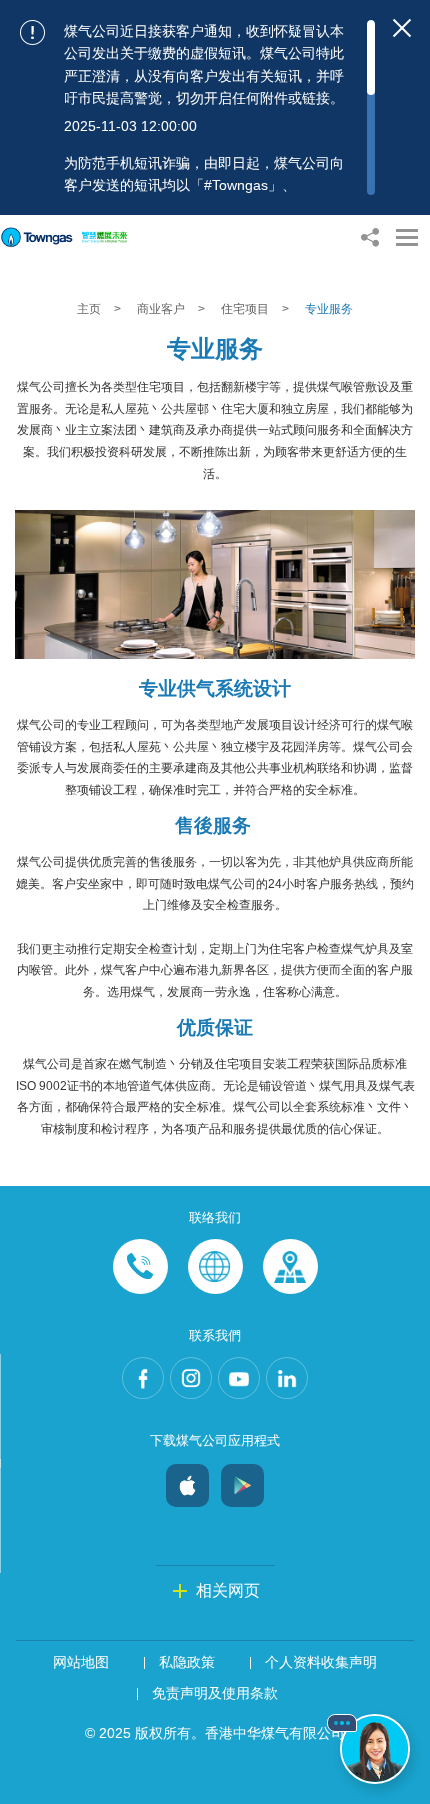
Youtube (239, 1378)
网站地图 (81, 1662)
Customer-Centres (290, 1266)
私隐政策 (187, 1662)
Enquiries (215, 1266)
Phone (140, 1266)
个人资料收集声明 (321, 1662)
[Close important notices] (402, 28)
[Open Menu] (407, 237)
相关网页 (228, 1590)
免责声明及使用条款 (215, 1693)
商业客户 (162, 309)
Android (242, 1480)
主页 (90, 309)
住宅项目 (246, 309)
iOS (187, 1480)
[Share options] (369, 237)
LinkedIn (287, 1378)
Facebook (143, 1378)
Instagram (191, 1378)
